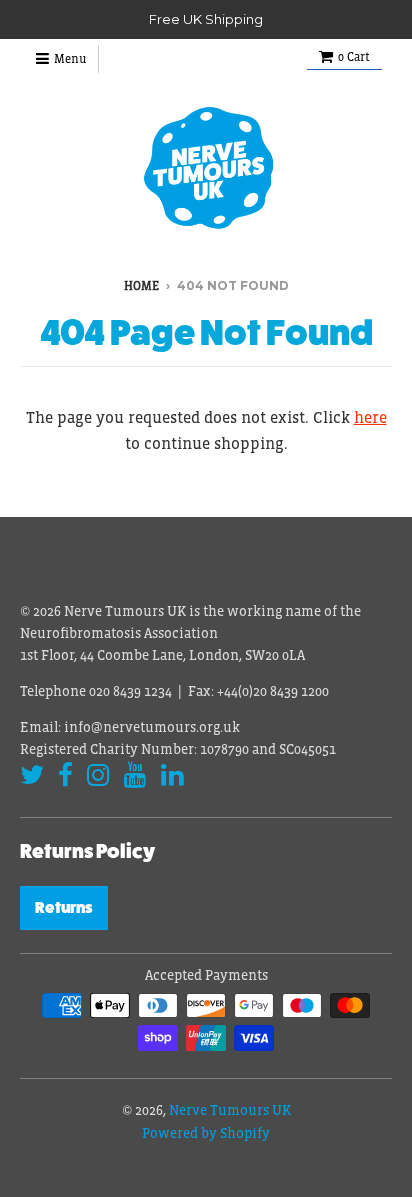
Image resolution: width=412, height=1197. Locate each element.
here (370, 417)
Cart (354, 57)
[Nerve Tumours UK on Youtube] (135, 775)
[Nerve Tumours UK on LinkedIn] (172, 775)
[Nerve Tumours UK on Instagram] (98, 775)
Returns (64, 907)
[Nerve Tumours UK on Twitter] (32, 775)
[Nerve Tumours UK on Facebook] (65, 775)
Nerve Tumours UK (230, 1110)
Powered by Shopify (206, 1133)
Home (141, 286)
